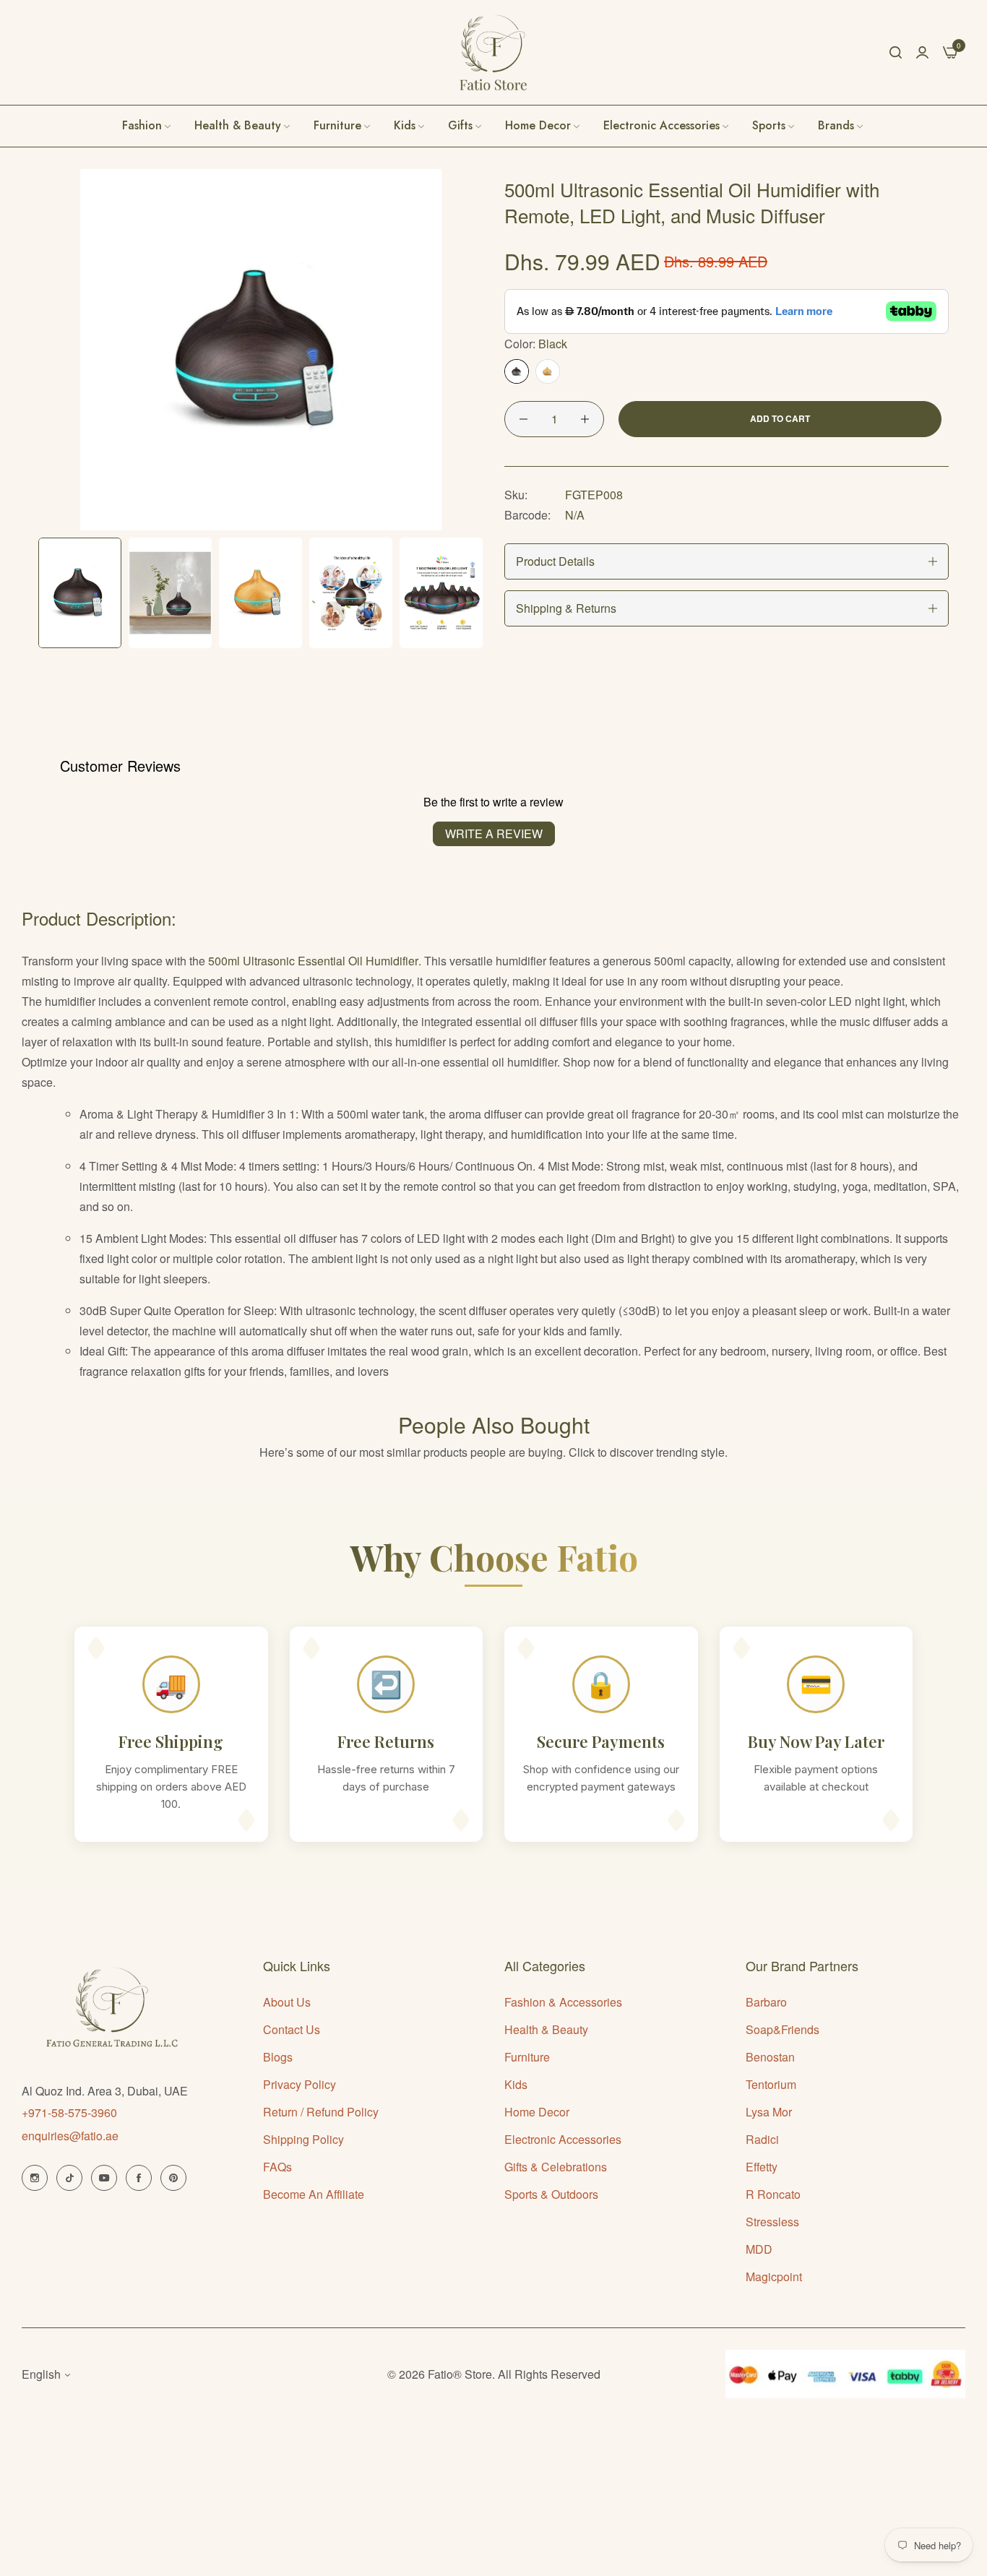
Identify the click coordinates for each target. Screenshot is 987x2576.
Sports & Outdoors (551, 2194)
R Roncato (773, 2194)
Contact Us (292, 2029)
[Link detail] (35, 2178)
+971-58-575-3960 (69, 2112)
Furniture (527, 2057)
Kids (516, 2084)
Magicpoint (774, 2276)
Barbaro (766, 2002)
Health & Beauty (546, 2029)
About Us (287, 2002)
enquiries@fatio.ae (70, 2136)
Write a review (494, 833)
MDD (759, 2249)
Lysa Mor (769, 2112)
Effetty (762, 2167)
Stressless (772, 2222)
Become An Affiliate (314, 2194)
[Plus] (585, 419)
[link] (841, 126)
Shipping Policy (303, 2139)
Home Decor (537, 2112)
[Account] (922, 52)
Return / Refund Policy (321, 2112)
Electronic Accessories (563, 2139)
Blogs (278, 2057)
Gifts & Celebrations (556, 2167)
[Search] (896, 52)
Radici (762, 2139)
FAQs (277, 2167)
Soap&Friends (783, 2029)
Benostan (770, 2057)
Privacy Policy (299, 2084)
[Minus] (523, 419)
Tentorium (771, 2084)
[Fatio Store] (493, 52)
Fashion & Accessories (563, 2002)
